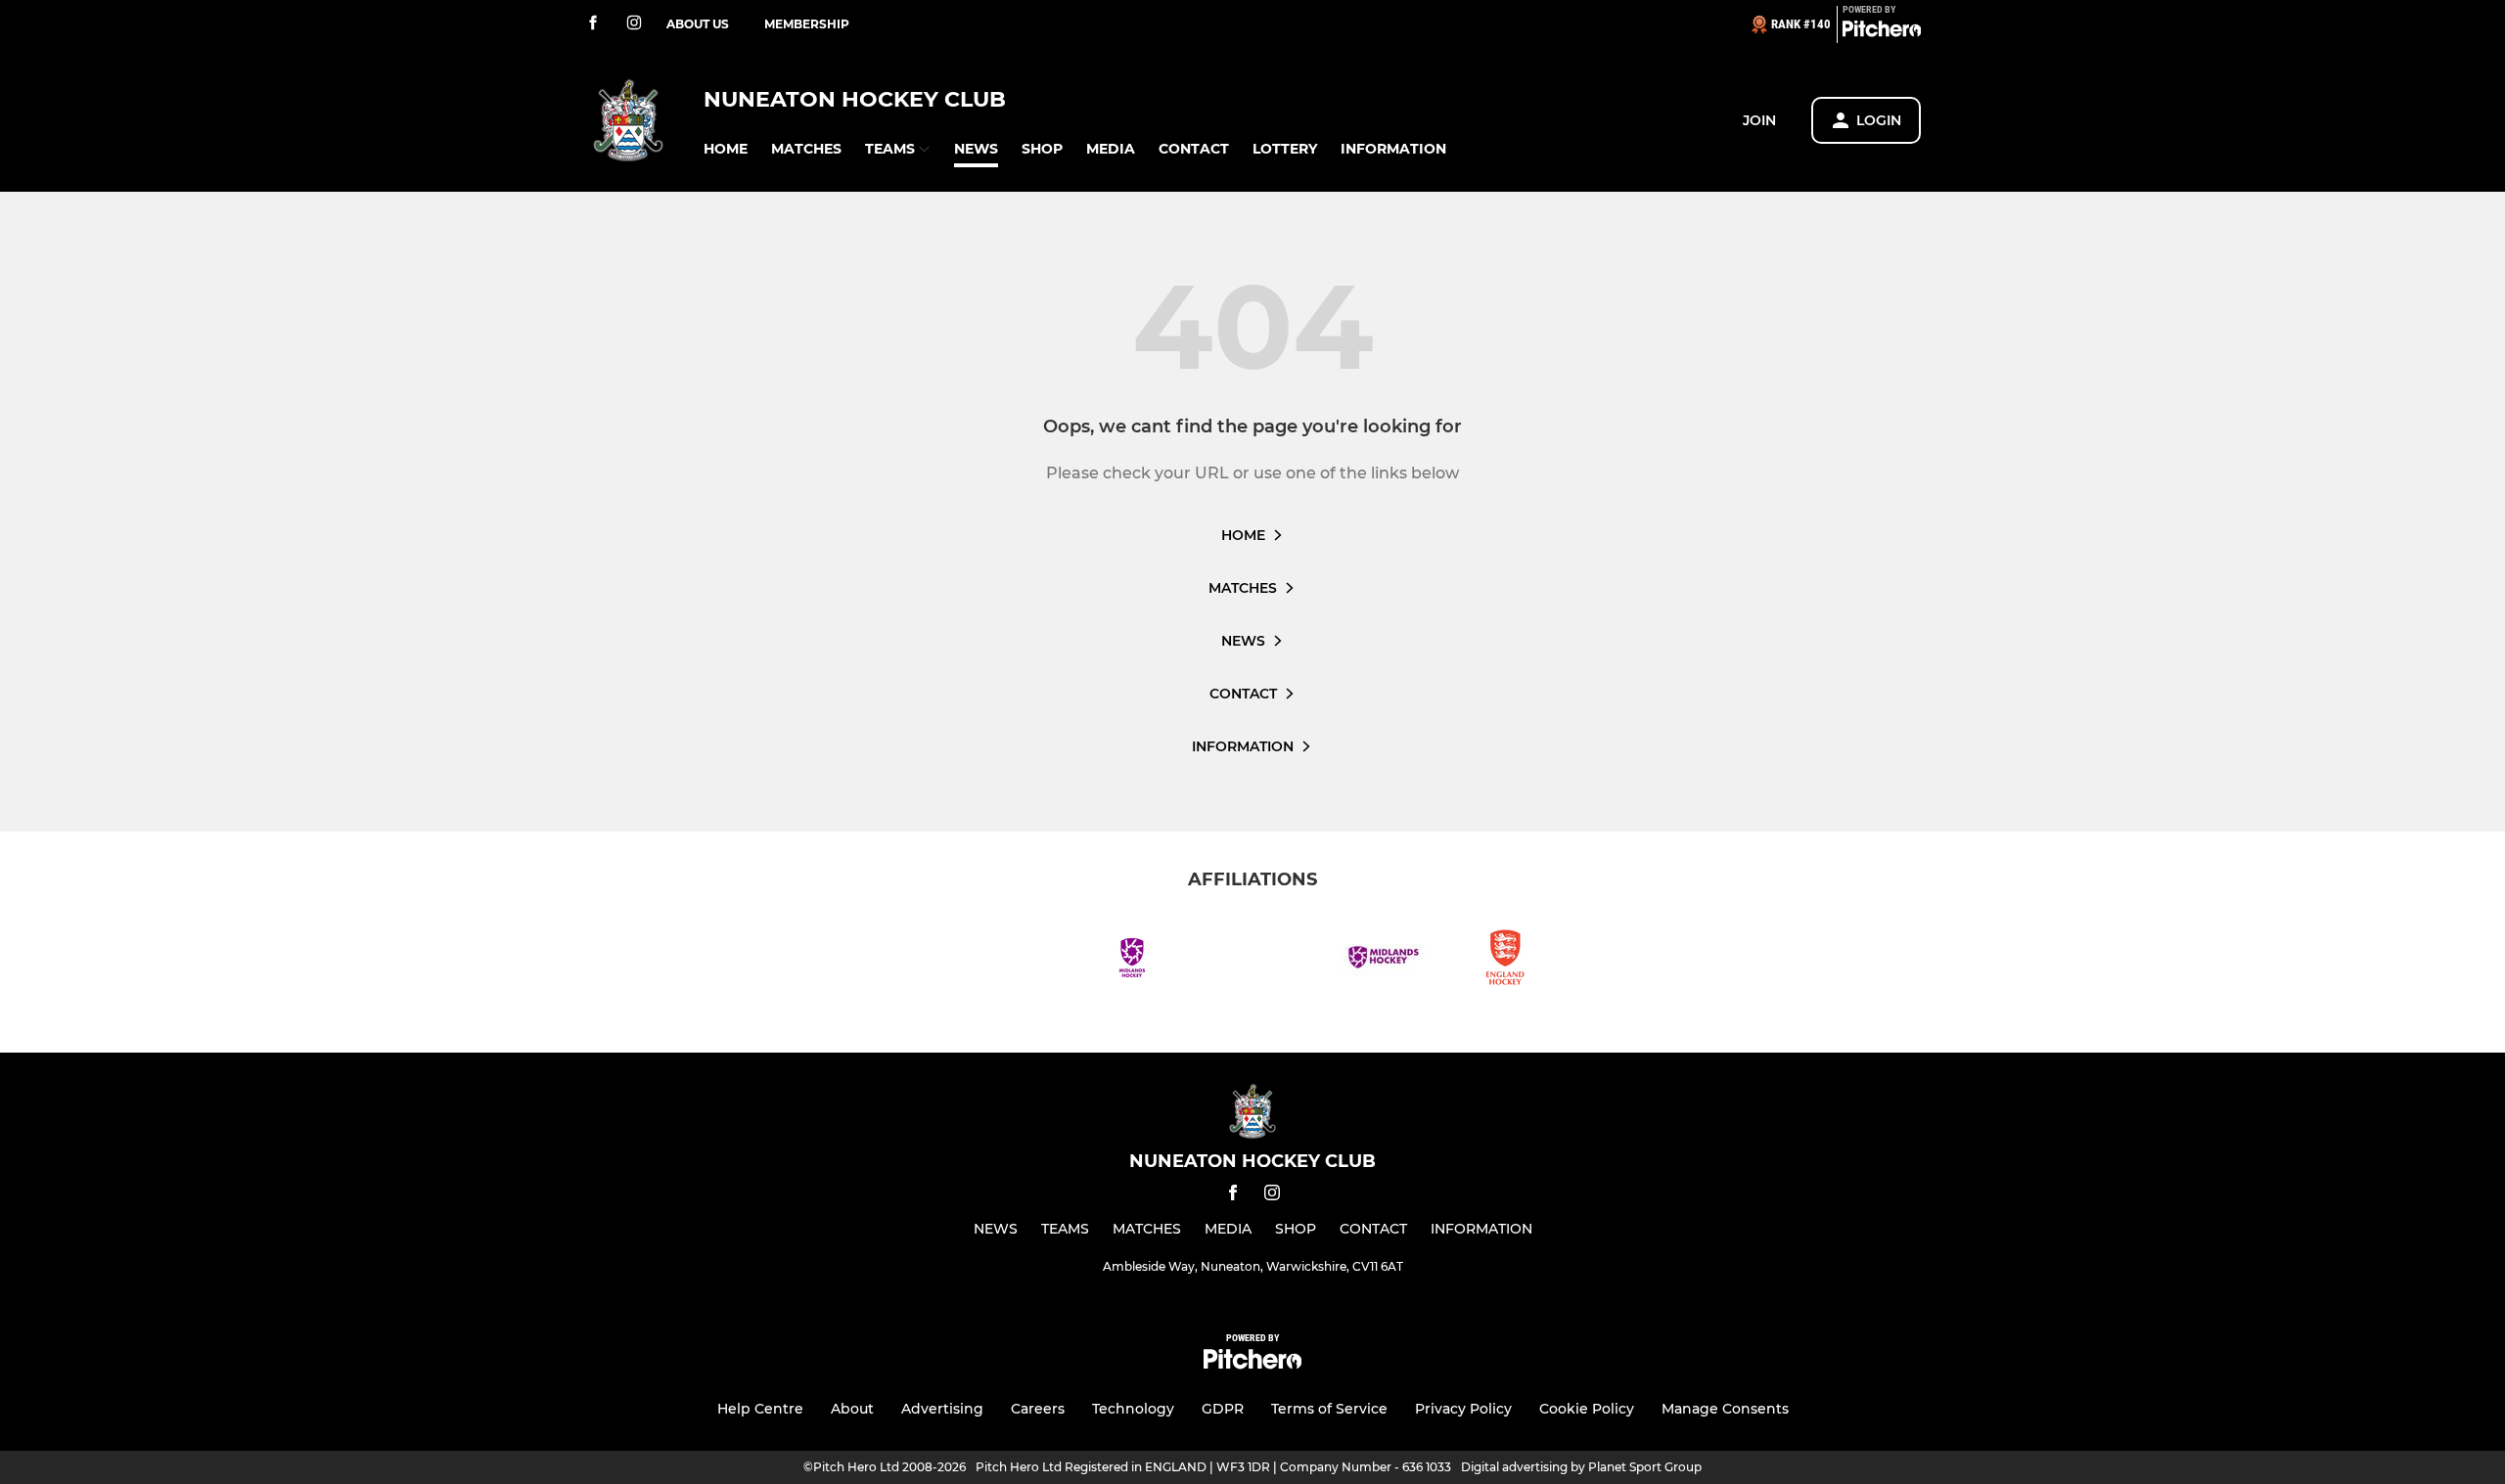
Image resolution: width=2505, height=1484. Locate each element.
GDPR (1223, 1409)
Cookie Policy (1587, 1409)
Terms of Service (1329, 1409)
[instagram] (634, 24)
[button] (726, 149)
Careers (1038, 1409)
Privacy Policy (1463, 1409)
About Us (698, 24)
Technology (1133, 1409)
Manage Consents (1725, 1409)
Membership (807, 24)
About (852, 1409)
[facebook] (593, 24)
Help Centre (760, 1409)
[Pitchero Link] (1882, 32)
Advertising (942, 1409)
